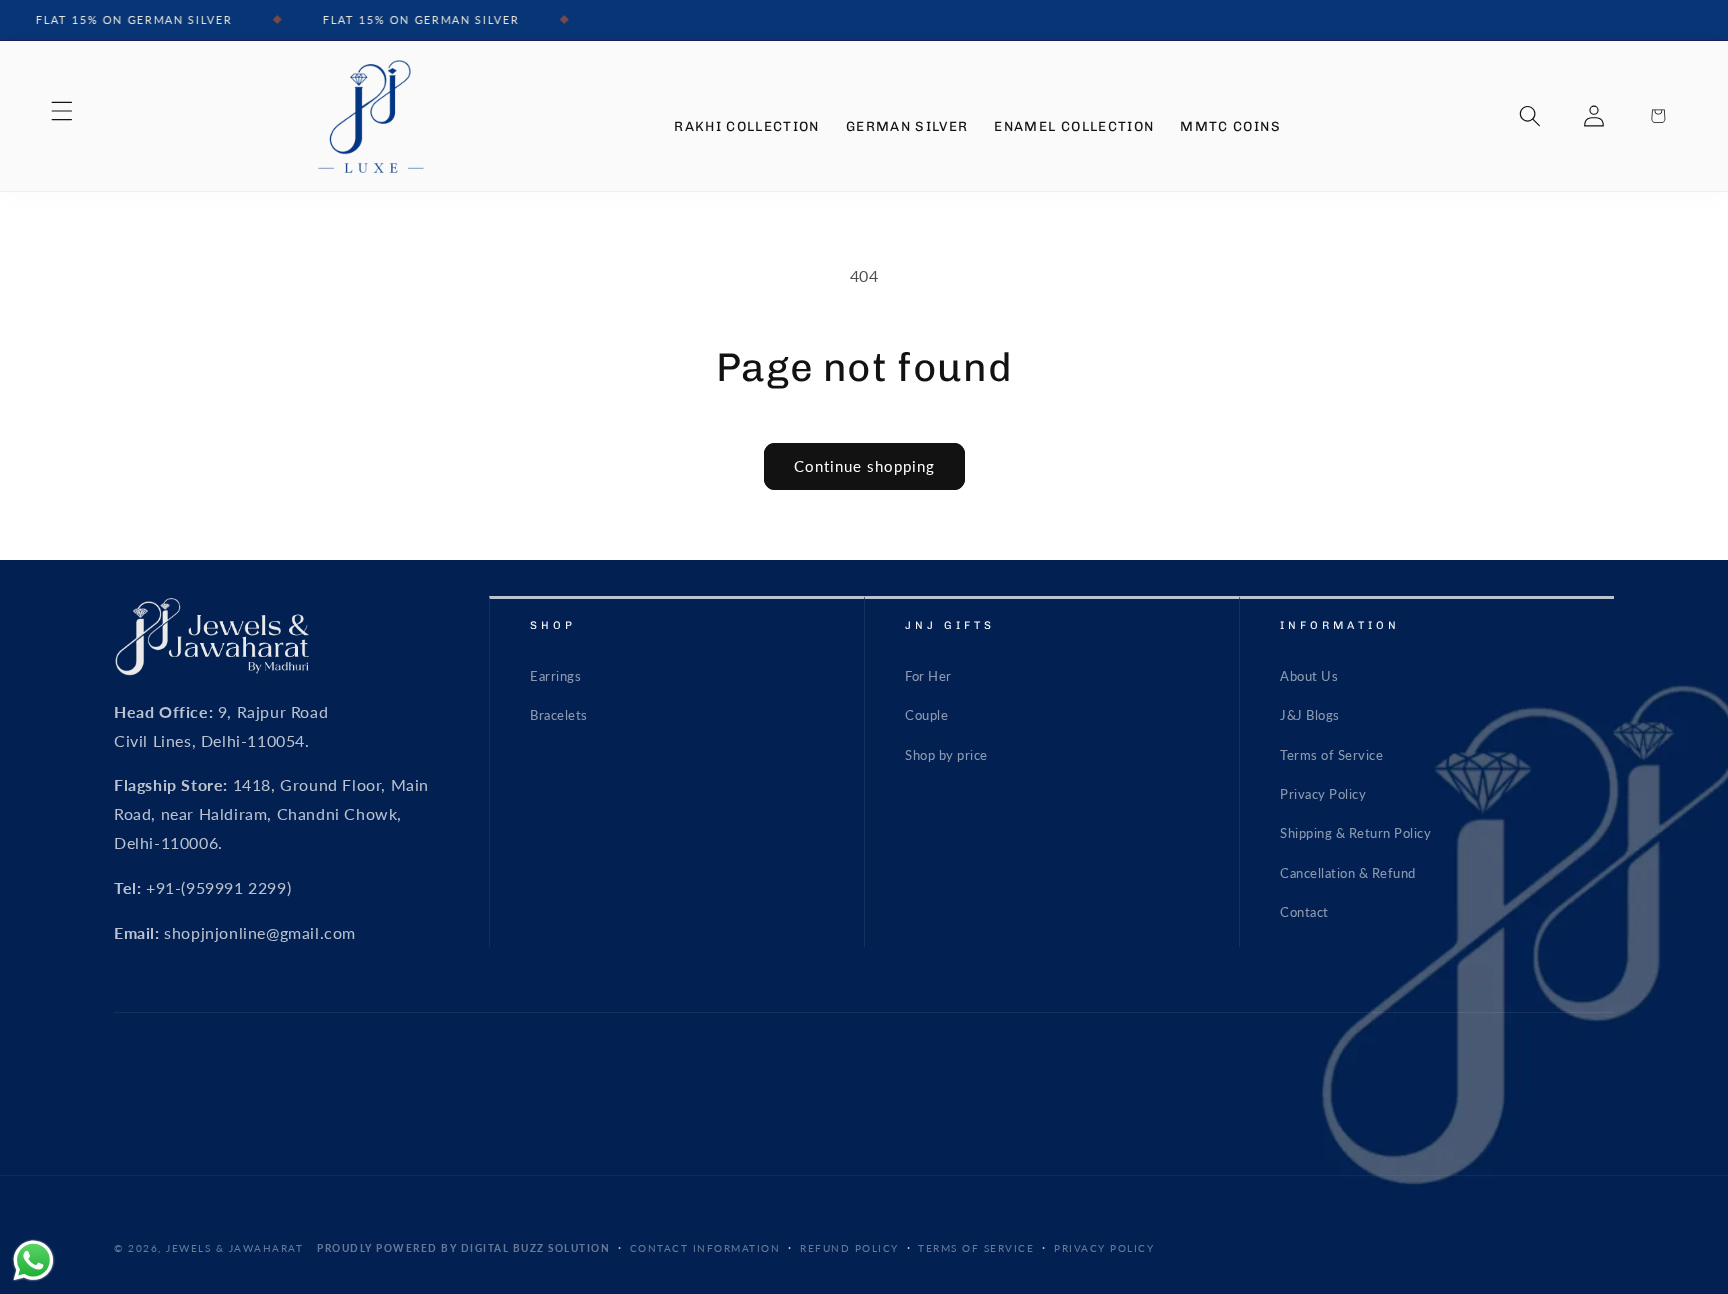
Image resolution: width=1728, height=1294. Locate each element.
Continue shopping (864, 466)
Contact (1304, 912)
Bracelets (559, 715)
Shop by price (946, 755)
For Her (928, 676)
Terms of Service (1331, 755)
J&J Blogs (1310, 715)
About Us (1309, 676)
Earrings (555, 676)
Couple (926, 715)
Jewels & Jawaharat (234, 1248)
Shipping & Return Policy (1355, 834)
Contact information (705, 1247)
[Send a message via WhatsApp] (33, 1260)
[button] (62, 111)
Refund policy (849, 1247)
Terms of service (976, 1247)
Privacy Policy (1323, 794)
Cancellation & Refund (1348, 873)
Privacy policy (1104, 1247)
